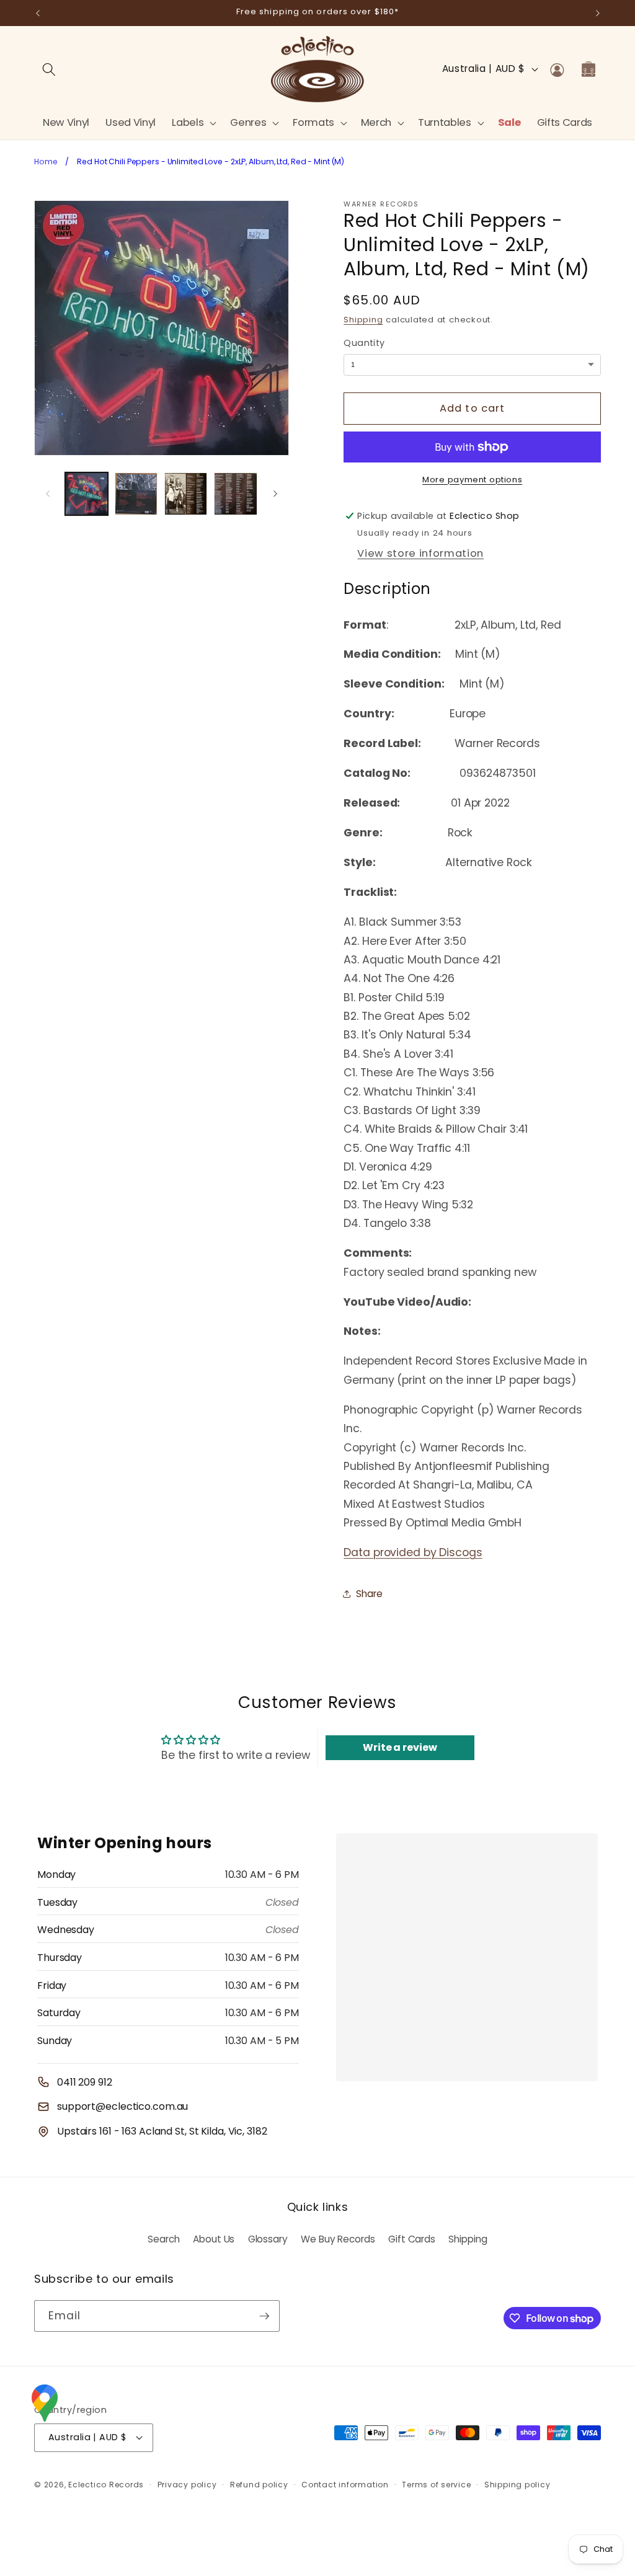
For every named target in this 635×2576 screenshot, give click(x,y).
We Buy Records (338, 2239)
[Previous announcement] (38, 13)
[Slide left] (48, 494)
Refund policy (259, 2485)
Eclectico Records (106, 2485)
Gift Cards (412, 2239)
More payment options (472, 480)
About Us (214, 2239)
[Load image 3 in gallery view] (186, 494)
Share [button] (369, 1594)
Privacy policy (187, 2485)
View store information (420, 553)
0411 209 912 (85, 2082)
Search (163, 2239)
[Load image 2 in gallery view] (136, 494)
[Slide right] (275, 494)
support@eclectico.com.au (122, 2106)
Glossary (268, 2239)
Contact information (345, 2485)
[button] (193, 122)
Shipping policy (517, 2485)
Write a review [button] (400, 1747)
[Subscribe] (264, 2316)
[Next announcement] (598, 13)
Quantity (364, 343)
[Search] (49, 69)
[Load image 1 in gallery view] (87, 494)
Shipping (363, 320)
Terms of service (436, 2485)
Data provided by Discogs (413, 1552)
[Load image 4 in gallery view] (235, 494)
